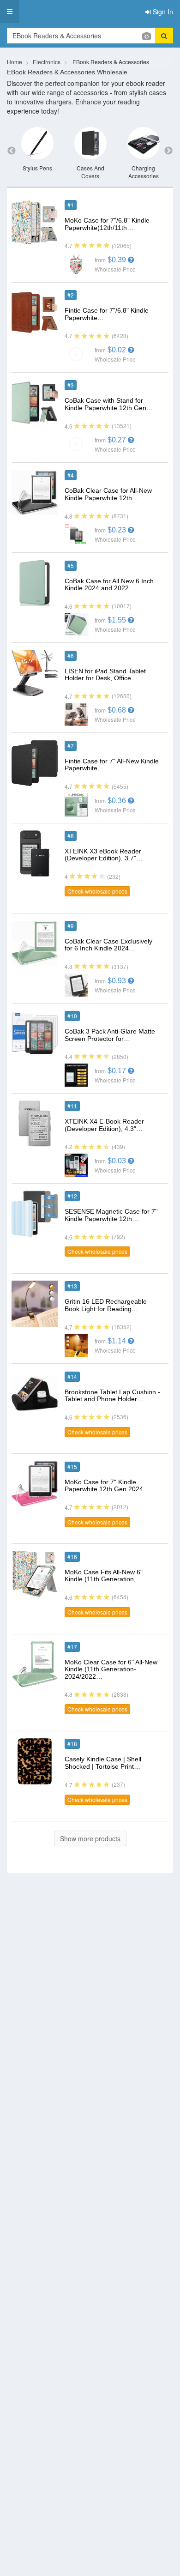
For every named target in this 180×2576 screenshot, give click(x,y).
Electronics (47, 62)
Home (15, 62)
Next (168, 151)
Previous (12, 151)
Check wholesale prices (97, 891)
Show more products (90, 1838)
